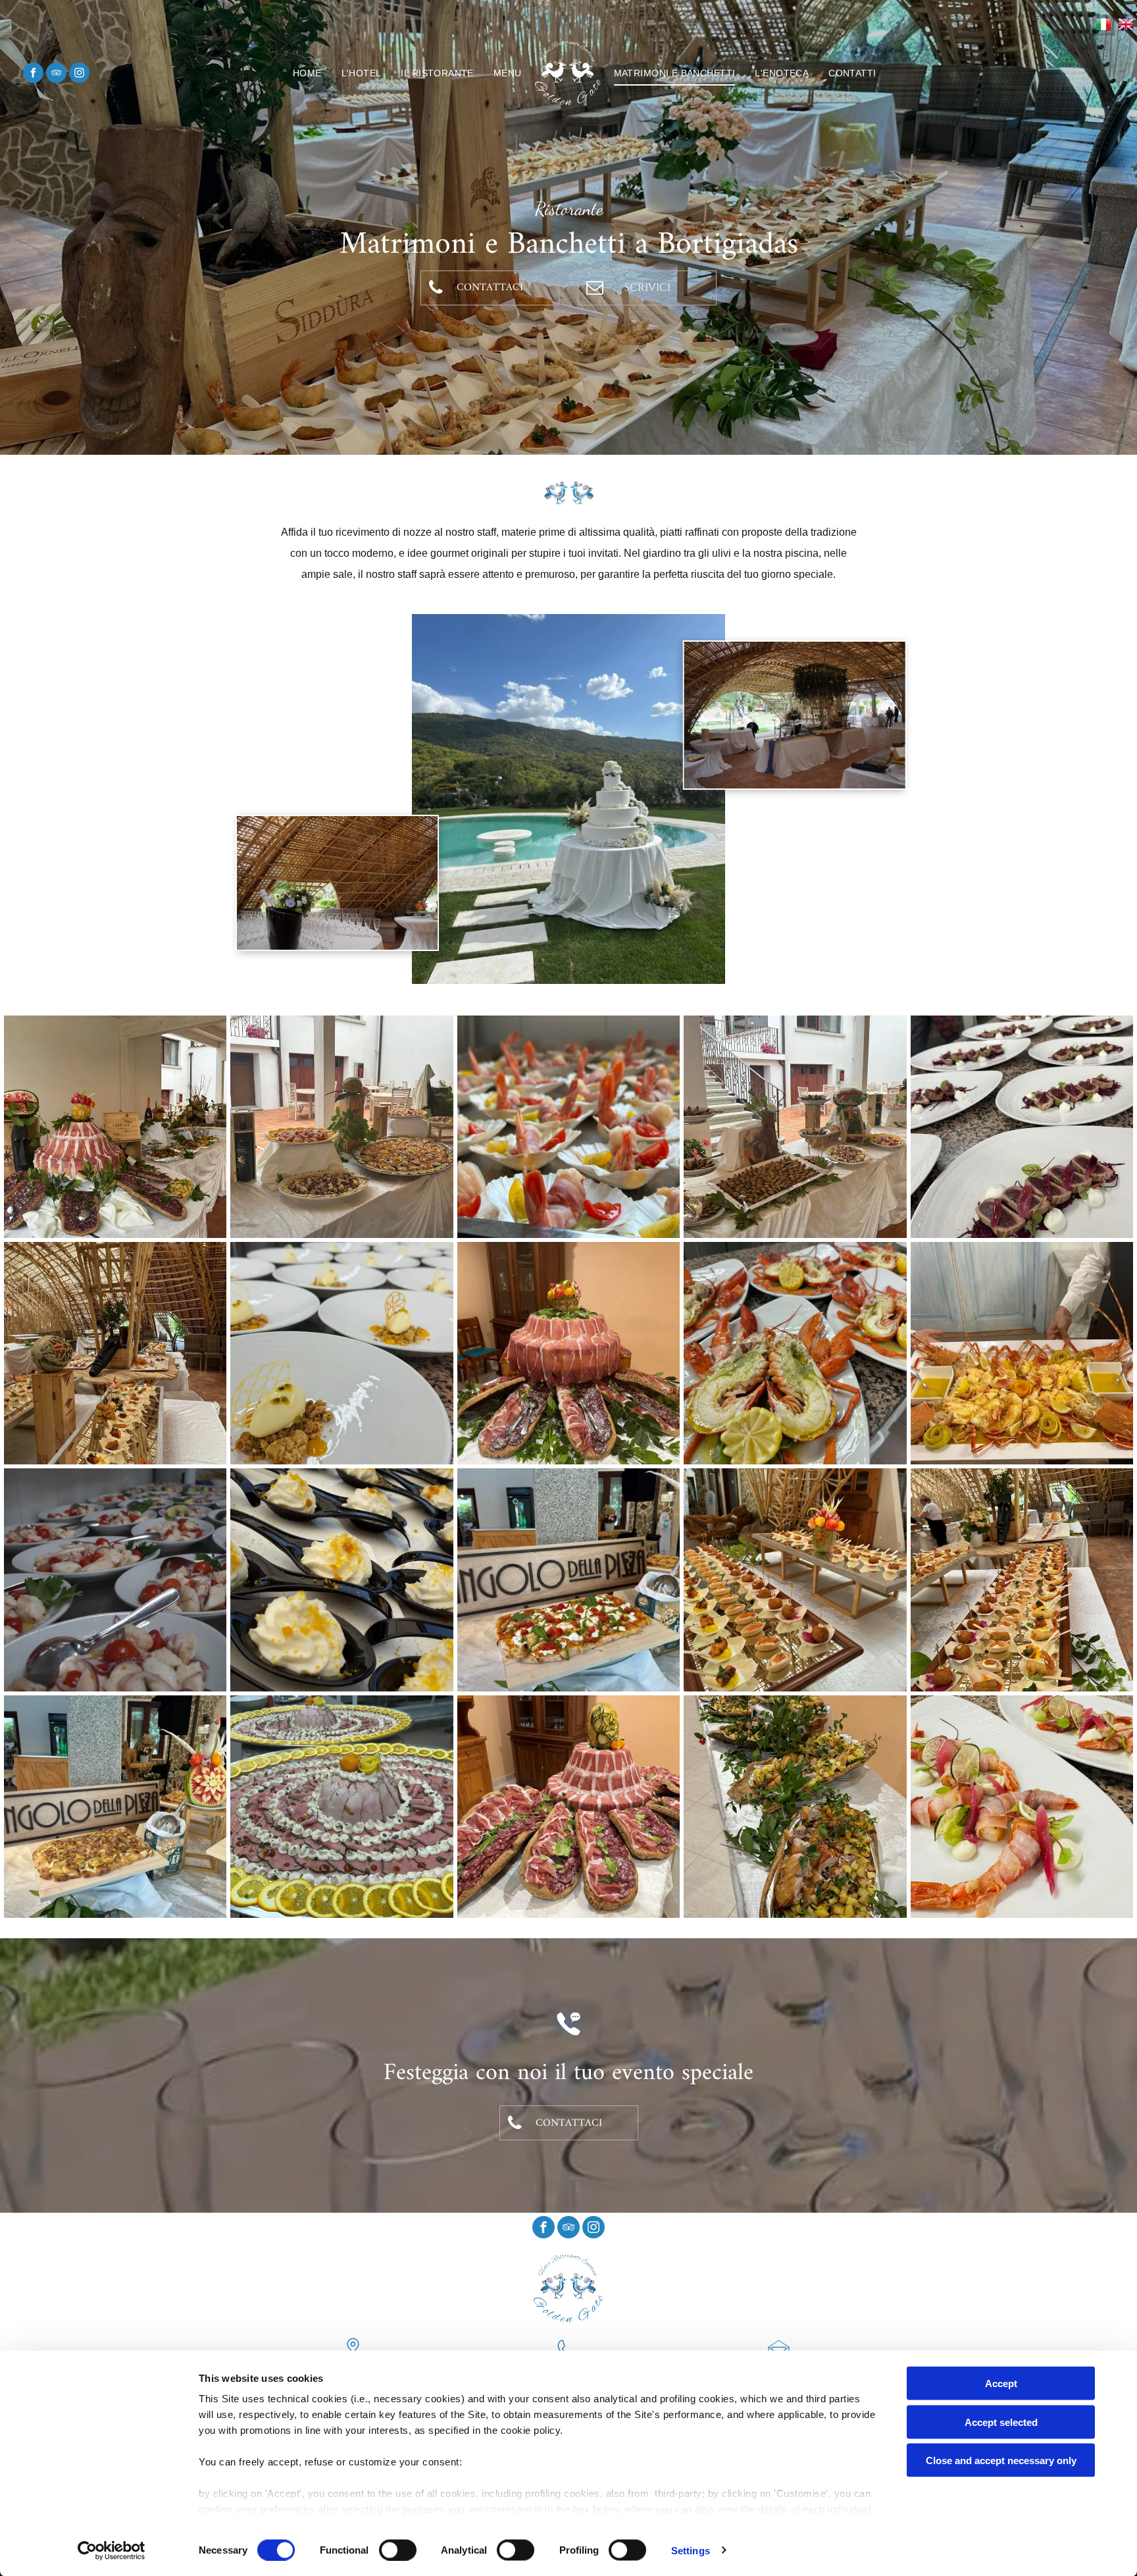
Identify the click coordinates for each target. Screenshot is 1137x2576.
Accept (1001, 2383)
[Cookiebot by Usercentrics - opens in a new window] (112, 2550)
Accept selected (1001, 2422)
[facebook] (33, 74)
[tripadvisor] (56, 74)
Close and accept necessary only (1001, 2460)
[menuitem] (307, 73)
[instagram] (79, 74)
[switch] (398, 2550)
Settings (691, 2550)
